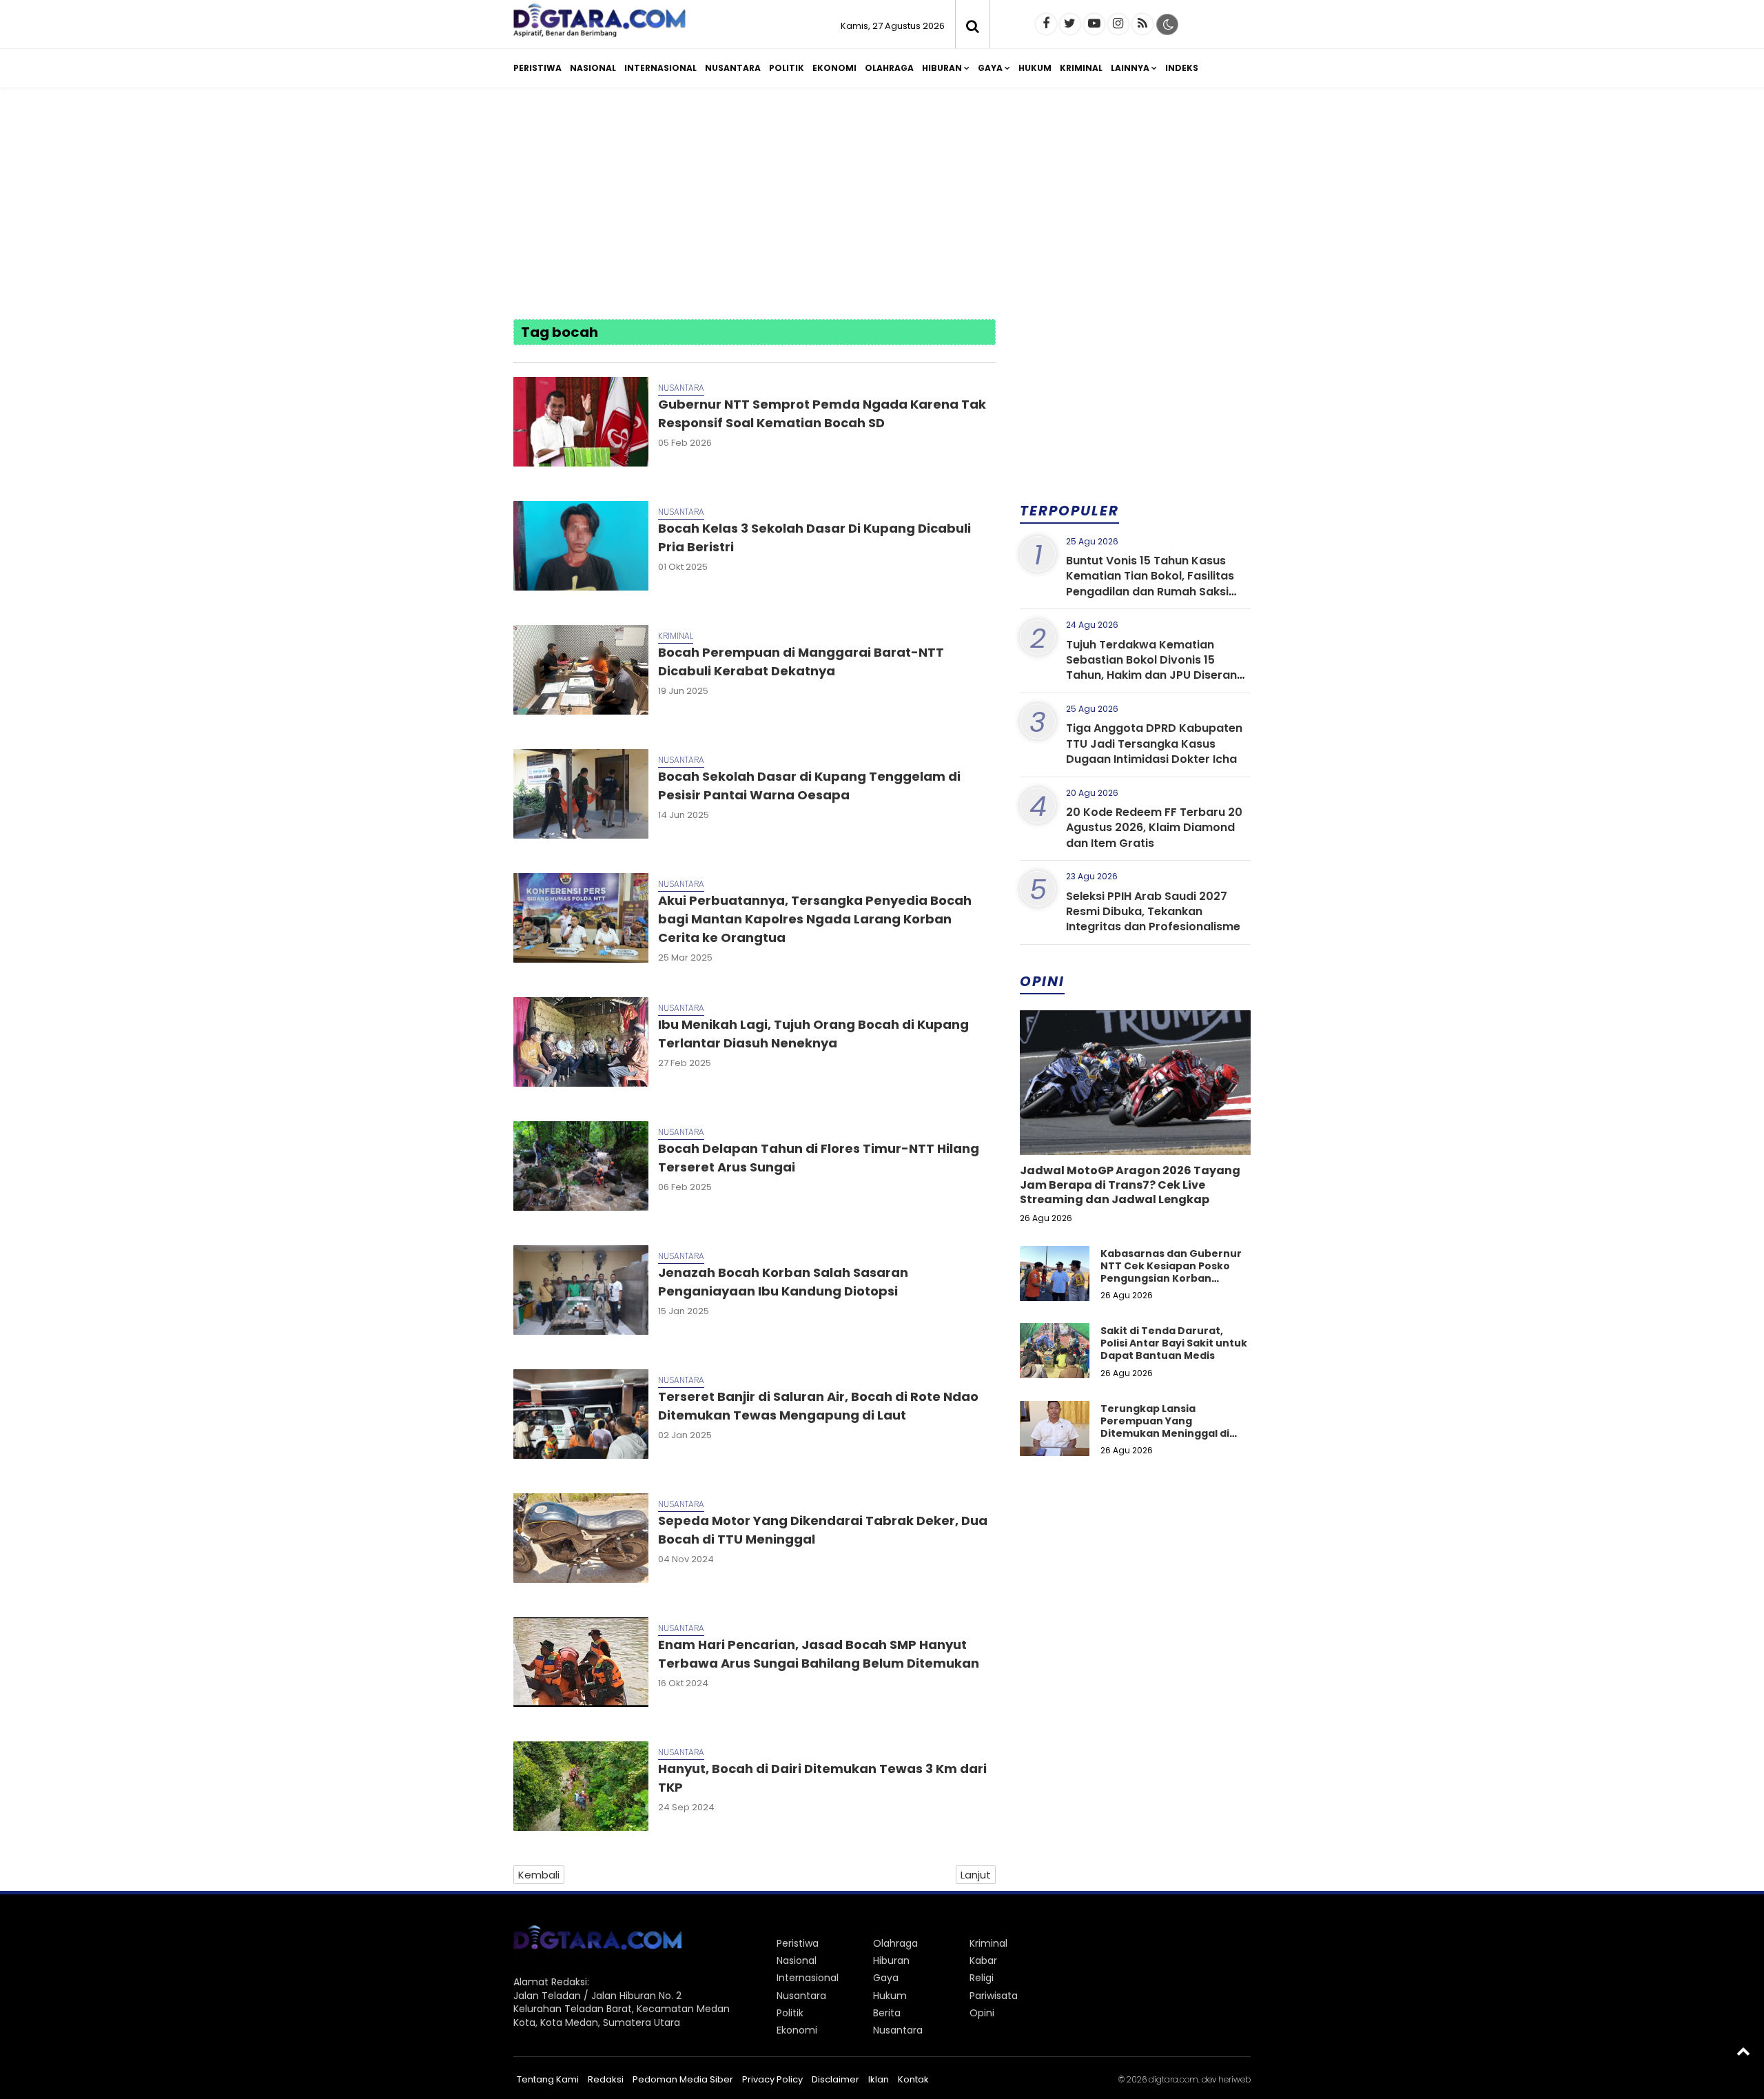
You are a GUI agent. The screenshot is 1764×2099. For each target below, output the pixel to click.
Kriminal (1081, 68)
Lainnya (1130, 68)
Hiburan (942, 68)
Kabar (983, 1960)
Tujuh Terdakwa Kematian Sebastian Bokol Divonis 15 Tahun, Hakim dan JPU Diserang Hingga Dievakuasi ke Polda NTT (1156, 668)
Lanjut (976, 1875)
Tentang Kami (548, 2079)
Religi (982, 1978)
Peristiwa (537, 68)
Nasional (593, 68)
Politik (787, 68)
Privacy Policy (772, 2079)
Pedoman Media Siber (683, 2079)
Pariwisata (994, 1996)
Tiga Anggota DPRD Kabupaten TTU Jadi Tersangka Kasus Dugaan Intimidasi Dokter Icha (1154, 744)
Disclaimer (835, 2079)
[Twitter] (1070, 24)
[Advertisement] (882, 205)
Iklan (879, 2079)
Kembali (539, 1875)
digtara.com (1173, 2079)
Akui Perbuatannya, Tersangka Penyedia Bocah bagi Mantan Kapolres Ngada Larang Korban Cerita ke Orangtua (815, 919)
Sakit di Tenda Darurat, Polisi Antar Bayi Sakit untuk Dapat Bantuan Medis (1174, 1343)
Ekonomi (834, 68)
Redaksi (606, 2079)
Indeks (1182, 68)
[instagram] (1118, 24)
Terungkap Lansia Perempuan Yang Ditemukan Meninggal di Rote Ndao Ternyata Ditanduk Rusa (1165, 1434)
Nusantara (733, 68)
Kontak (913, 2079)
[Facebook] (1046, 24)
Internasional (660, 68)
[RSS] (1142, 24)
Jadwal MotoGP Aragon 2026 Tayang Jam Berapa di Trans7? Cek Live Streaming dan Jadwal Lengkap (1130, 1185)
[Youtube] (1094, 24)
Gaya (990, 68)
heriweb (1234, 2079)
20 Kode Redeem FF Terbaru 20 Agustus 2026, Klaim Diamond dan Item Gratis (1154, 828)
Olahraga (889, 68)
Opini (982, 2013)
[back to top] (1743, 2051)
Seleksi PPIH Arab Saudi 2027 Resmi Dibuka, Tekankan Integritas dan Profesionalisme (1153, 912)
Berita (887, 2013)
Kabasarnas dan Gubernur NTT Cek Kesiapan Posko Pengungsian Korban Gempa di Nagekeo (1171, 1272)
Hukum (1035, 68)
